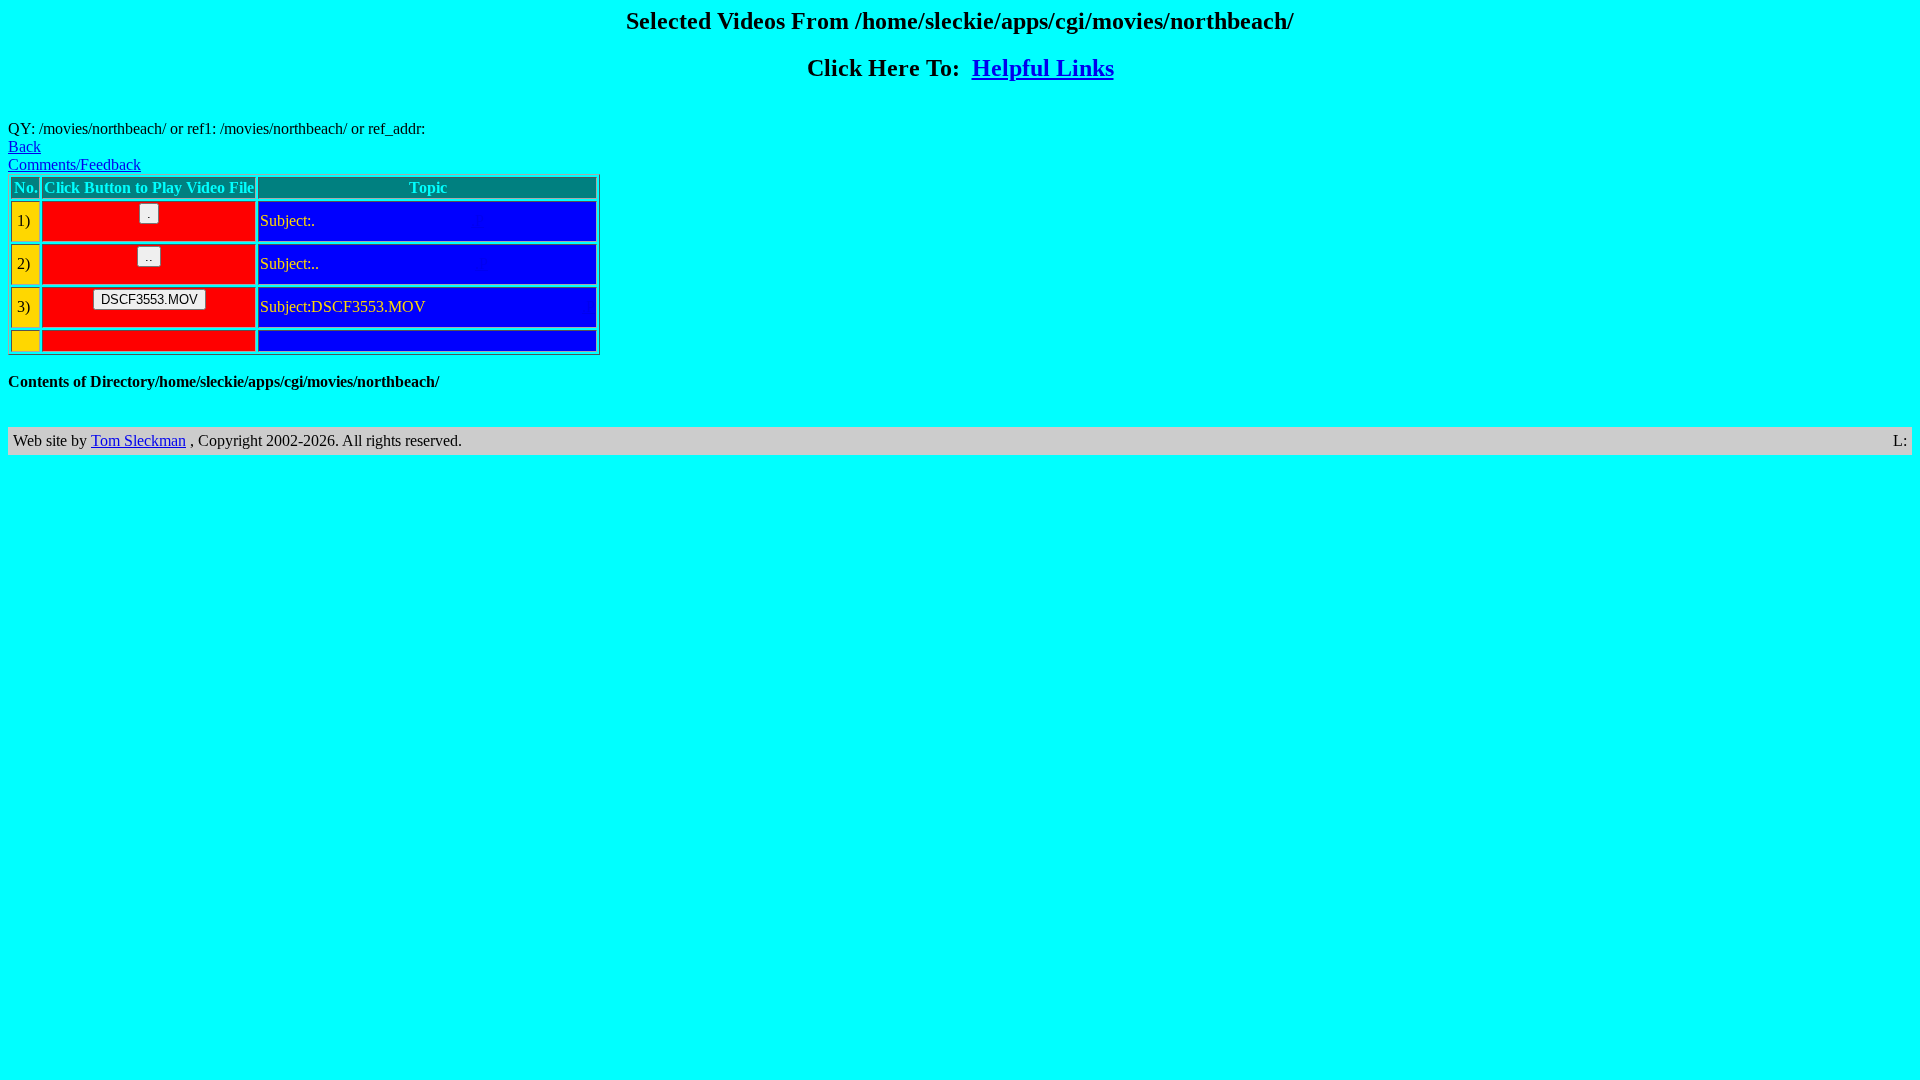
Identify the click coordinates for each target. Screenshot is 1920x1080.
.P (477, 220)
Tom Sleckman (138, 440)
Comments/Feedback (74, 164)
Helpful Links (1043, 68)
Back (24, 146)
